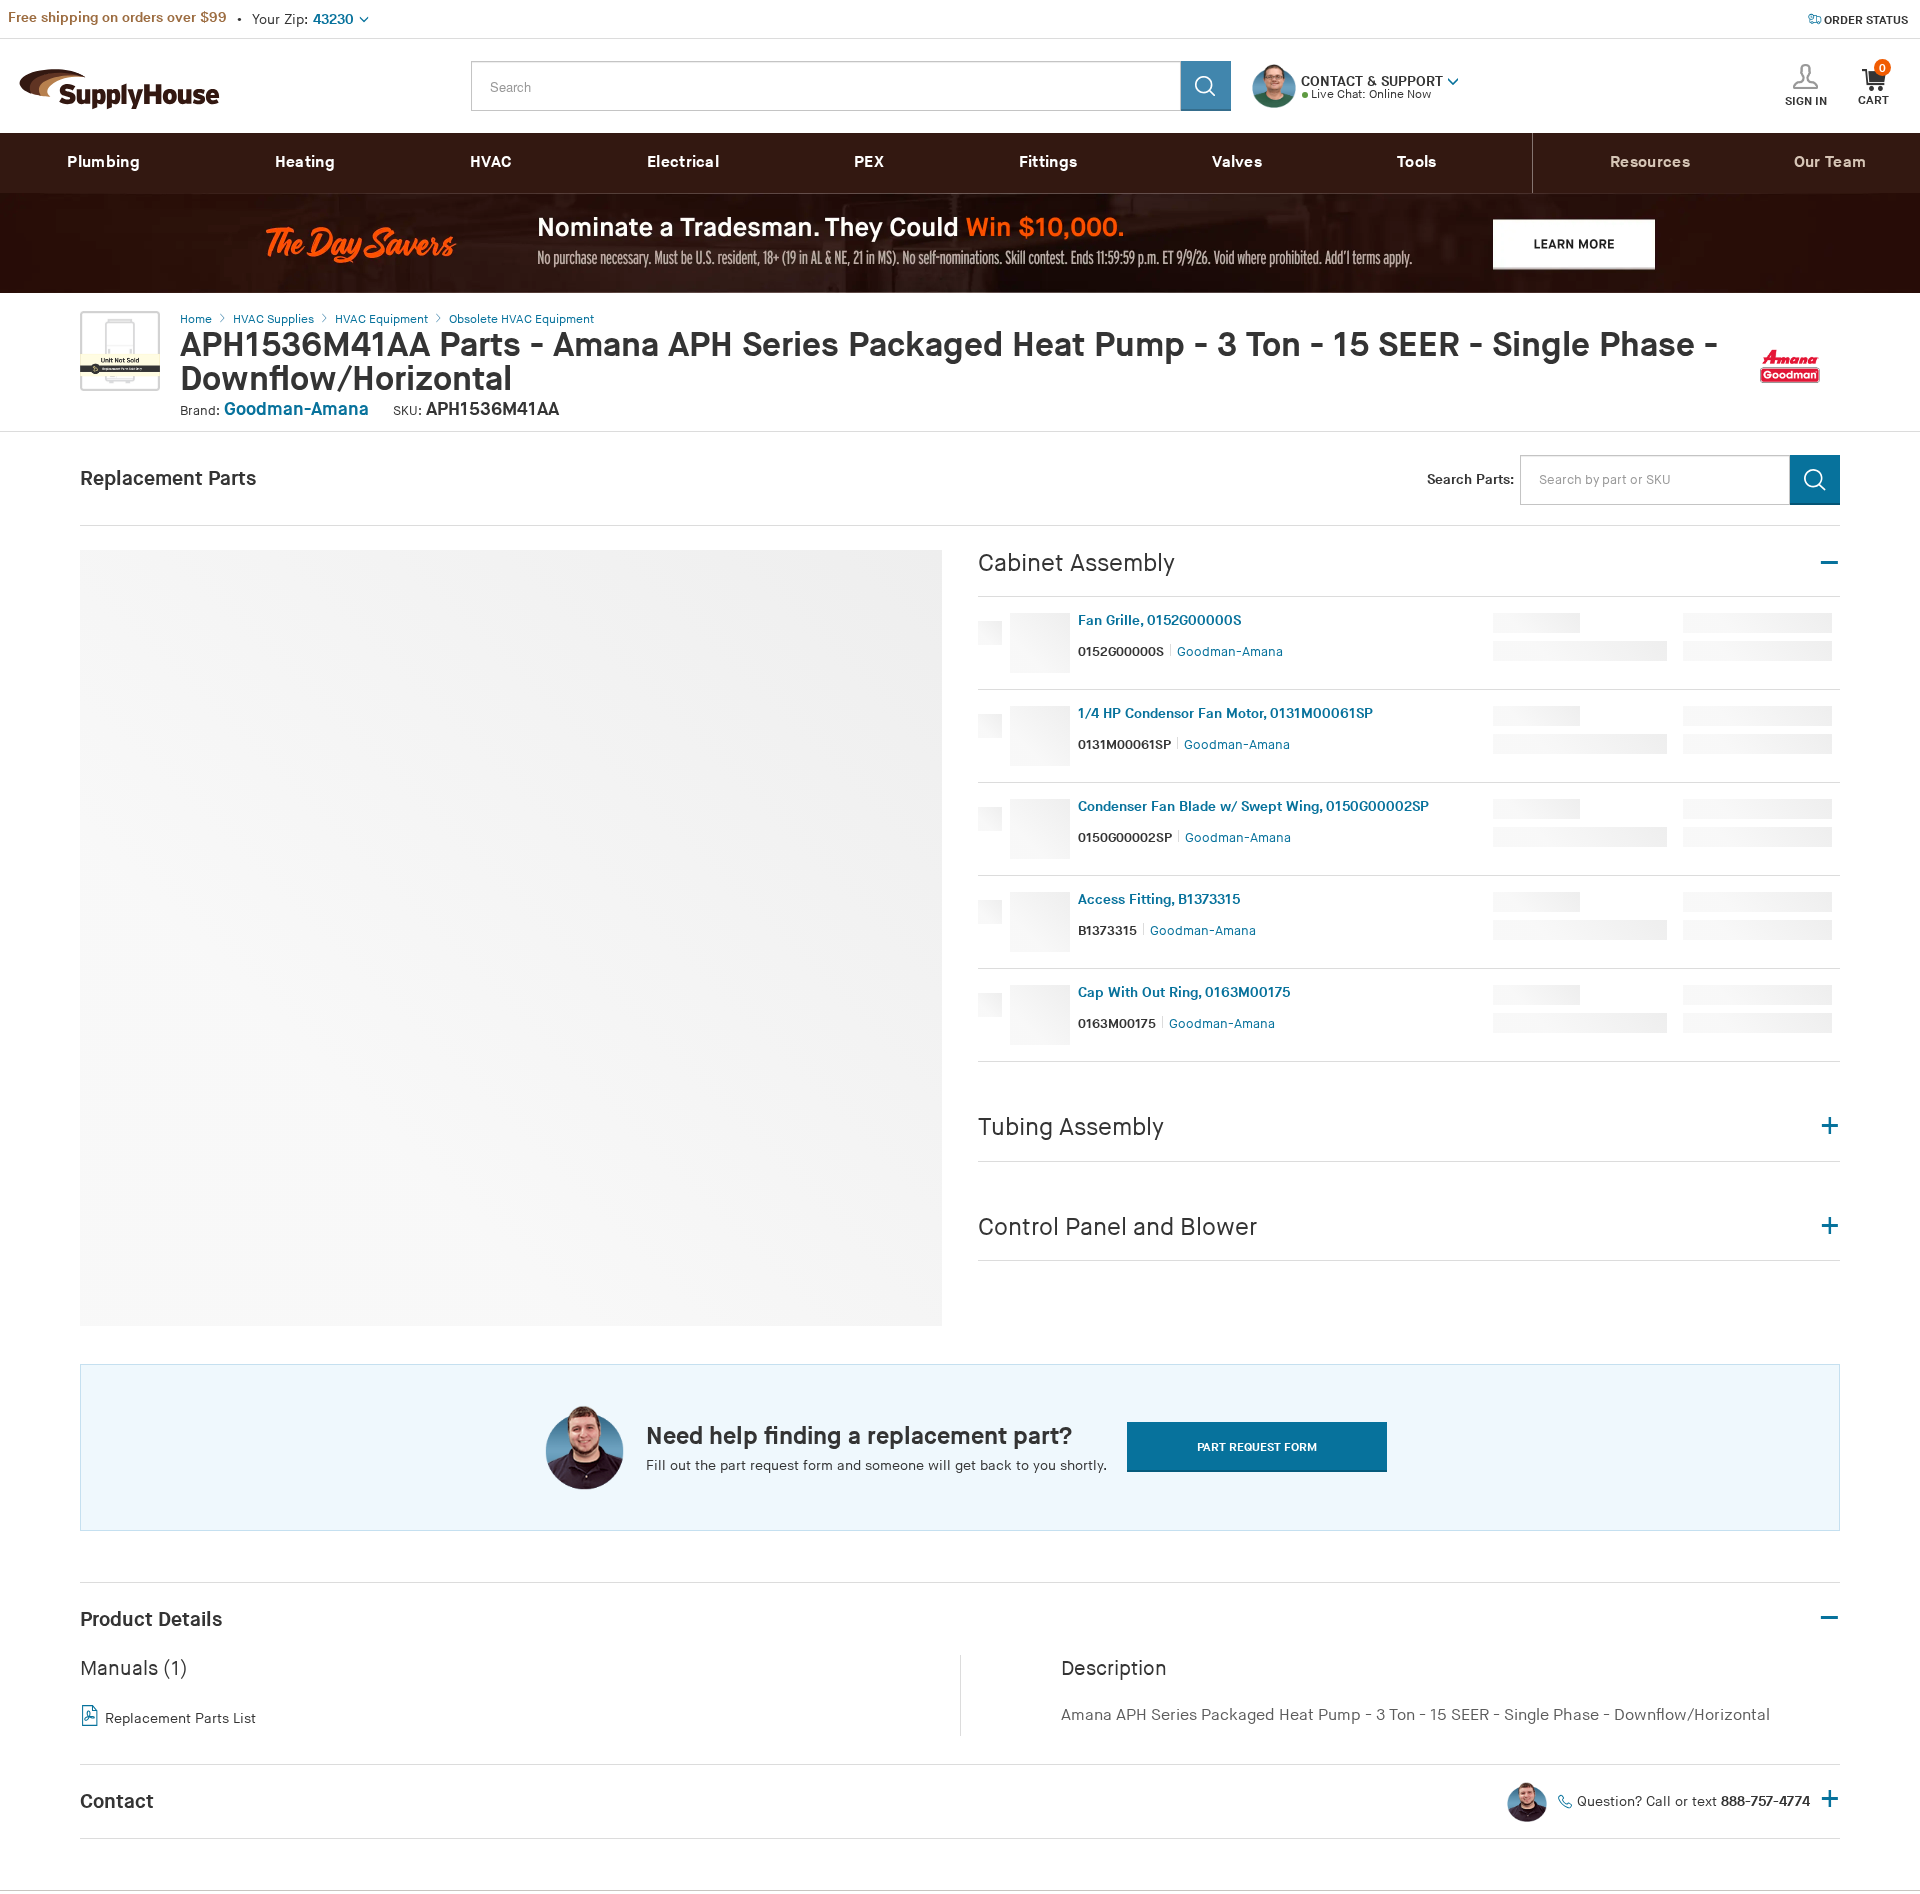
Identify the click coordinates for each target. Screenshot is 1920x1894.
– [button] (1829, 1618)
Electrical (683, 162)
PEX (869, 162)
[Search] (1206, 86)
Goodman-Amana (296, 409)
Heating (305, 162)
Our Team (1830, 162)
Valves (1237, 162)
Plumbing (103, 162)
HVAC (491, 162)
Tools (1417, 162)
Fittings (1048, 162)
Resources (1650, 162)
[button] (1453, 80)
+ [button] (1830, 1800)
